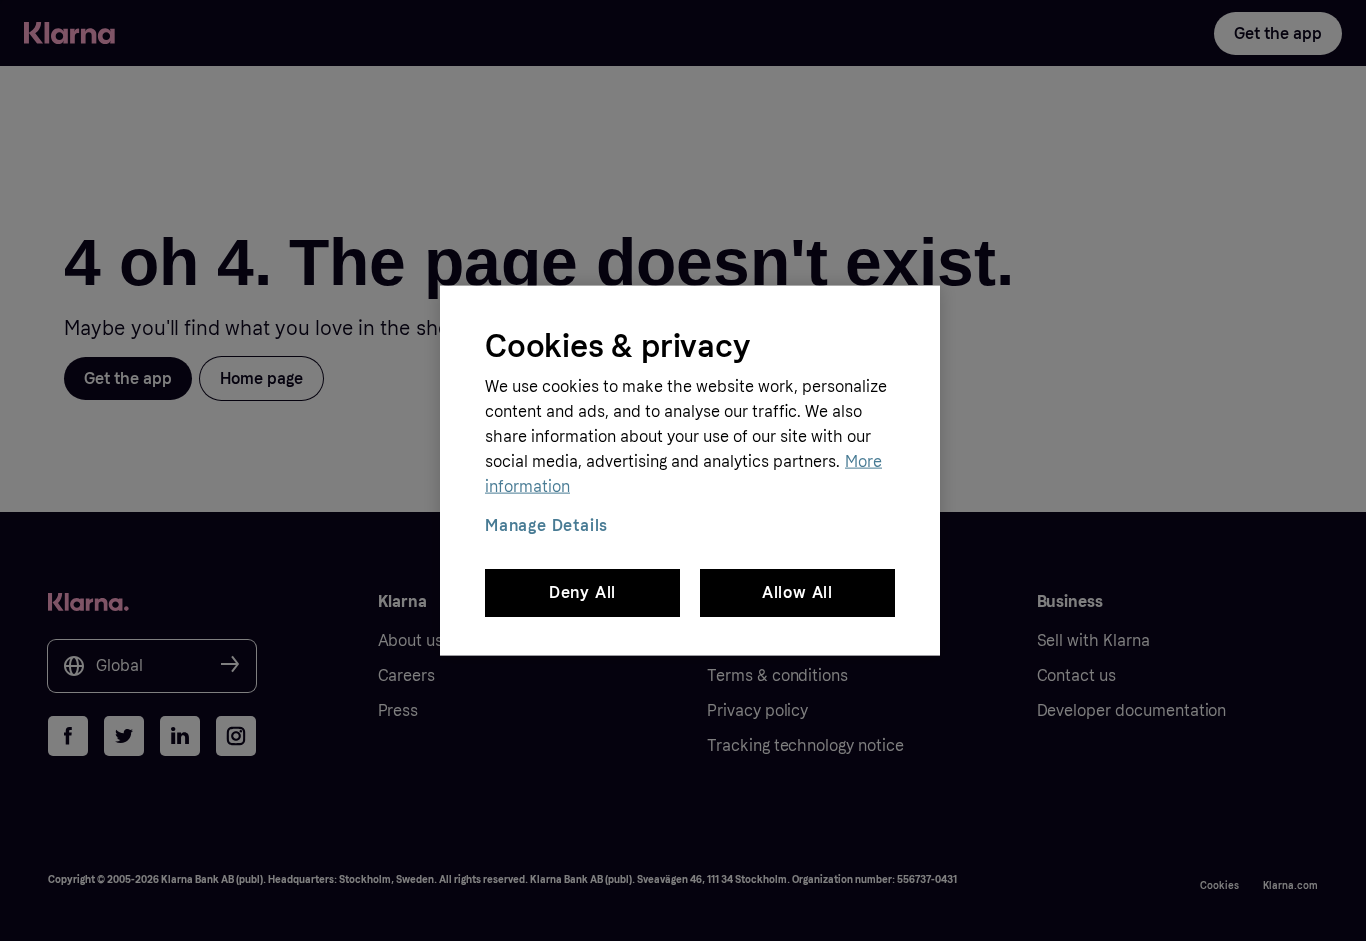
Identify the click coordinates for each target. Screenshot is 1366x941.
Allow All (797, 592)
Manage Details (546, 524)
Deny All (582, 592)
